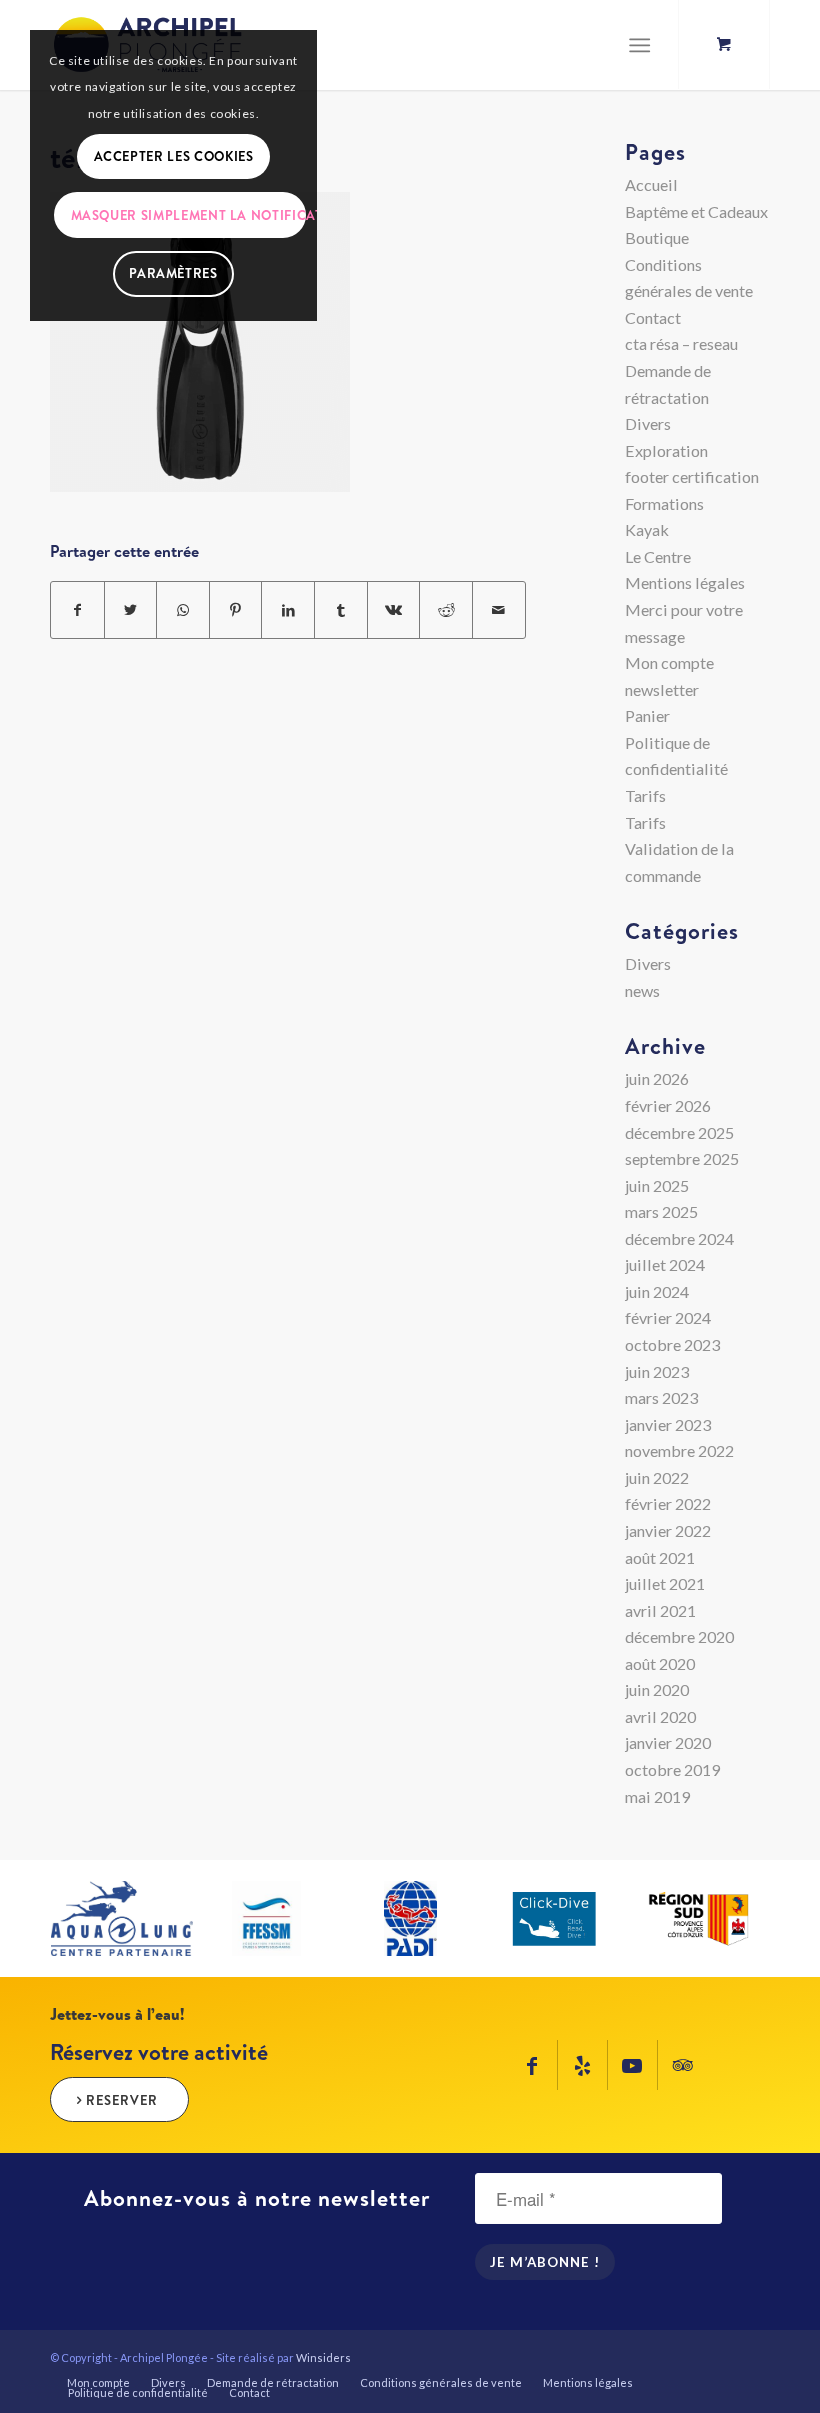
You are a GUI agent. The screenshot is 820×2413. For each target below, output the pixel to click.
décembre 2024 (679, 1238)
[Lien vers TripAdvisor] (683, 2065)
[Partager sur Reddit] (446, 610)
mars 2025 (661, 1211)
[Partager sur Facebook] (77, 610)
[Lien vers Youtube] (632, 2065)
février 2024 (668, 1317)
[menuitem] (98, 2383)
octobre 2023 (672, 1344)
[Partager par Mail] (499, 610)
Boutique (657, 237)
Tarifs (645, 795)
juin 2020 (657, 1689)
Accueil (651, 184)
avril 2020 (660, 1716)
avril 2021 (660, 1610)
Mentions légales (685, 582)
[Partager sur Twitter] (131, 610)
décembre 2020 (679, 1636)
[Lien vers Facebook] (532, 2065)
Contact (653, 317)
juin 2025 (657, 1185)
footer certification (692, 476)
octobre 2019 (672, 1769)
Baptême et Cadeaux (696, 211)
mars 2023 (661, 1397)
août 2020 (660, 1663)
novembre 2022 (679, 1450)
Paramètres (173, 273)
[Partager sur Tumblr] (341, 610)
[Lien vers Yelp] (582, 2065)
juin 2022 (657, 1477)
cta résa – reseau (681, 343)
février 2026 (668, 1105)
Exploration (666, 450)
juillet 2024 (665, 1264)
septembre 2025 (682, 1158)
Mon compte (669, 662)
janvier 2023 (668, 1424)
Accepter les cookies (174, 156)
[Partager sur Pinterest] (236, 610)
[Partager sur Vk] (394, 610)
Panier (647, 715)
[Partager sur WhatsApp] (183, 610)
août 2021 (660, 1557)
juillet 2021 (665, 1583)
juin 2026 (657, 1078)
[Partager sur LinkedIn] (288, 610)
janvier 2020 (668, 1742)
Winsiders (323, 2357)
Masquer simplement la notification (188, 215)
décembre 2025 (679, 1132)
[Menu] (639, 45)
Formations (664, 503)
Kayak (647, 529)
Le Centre (658, 556)
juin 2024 (657, 1291)
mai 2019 (657, 1796)
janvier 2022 (668, 1530)
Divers (648, 423)
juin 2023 (657, 1371)
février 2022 (668, 1503)
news (642, 990)
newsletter (662, 689)
